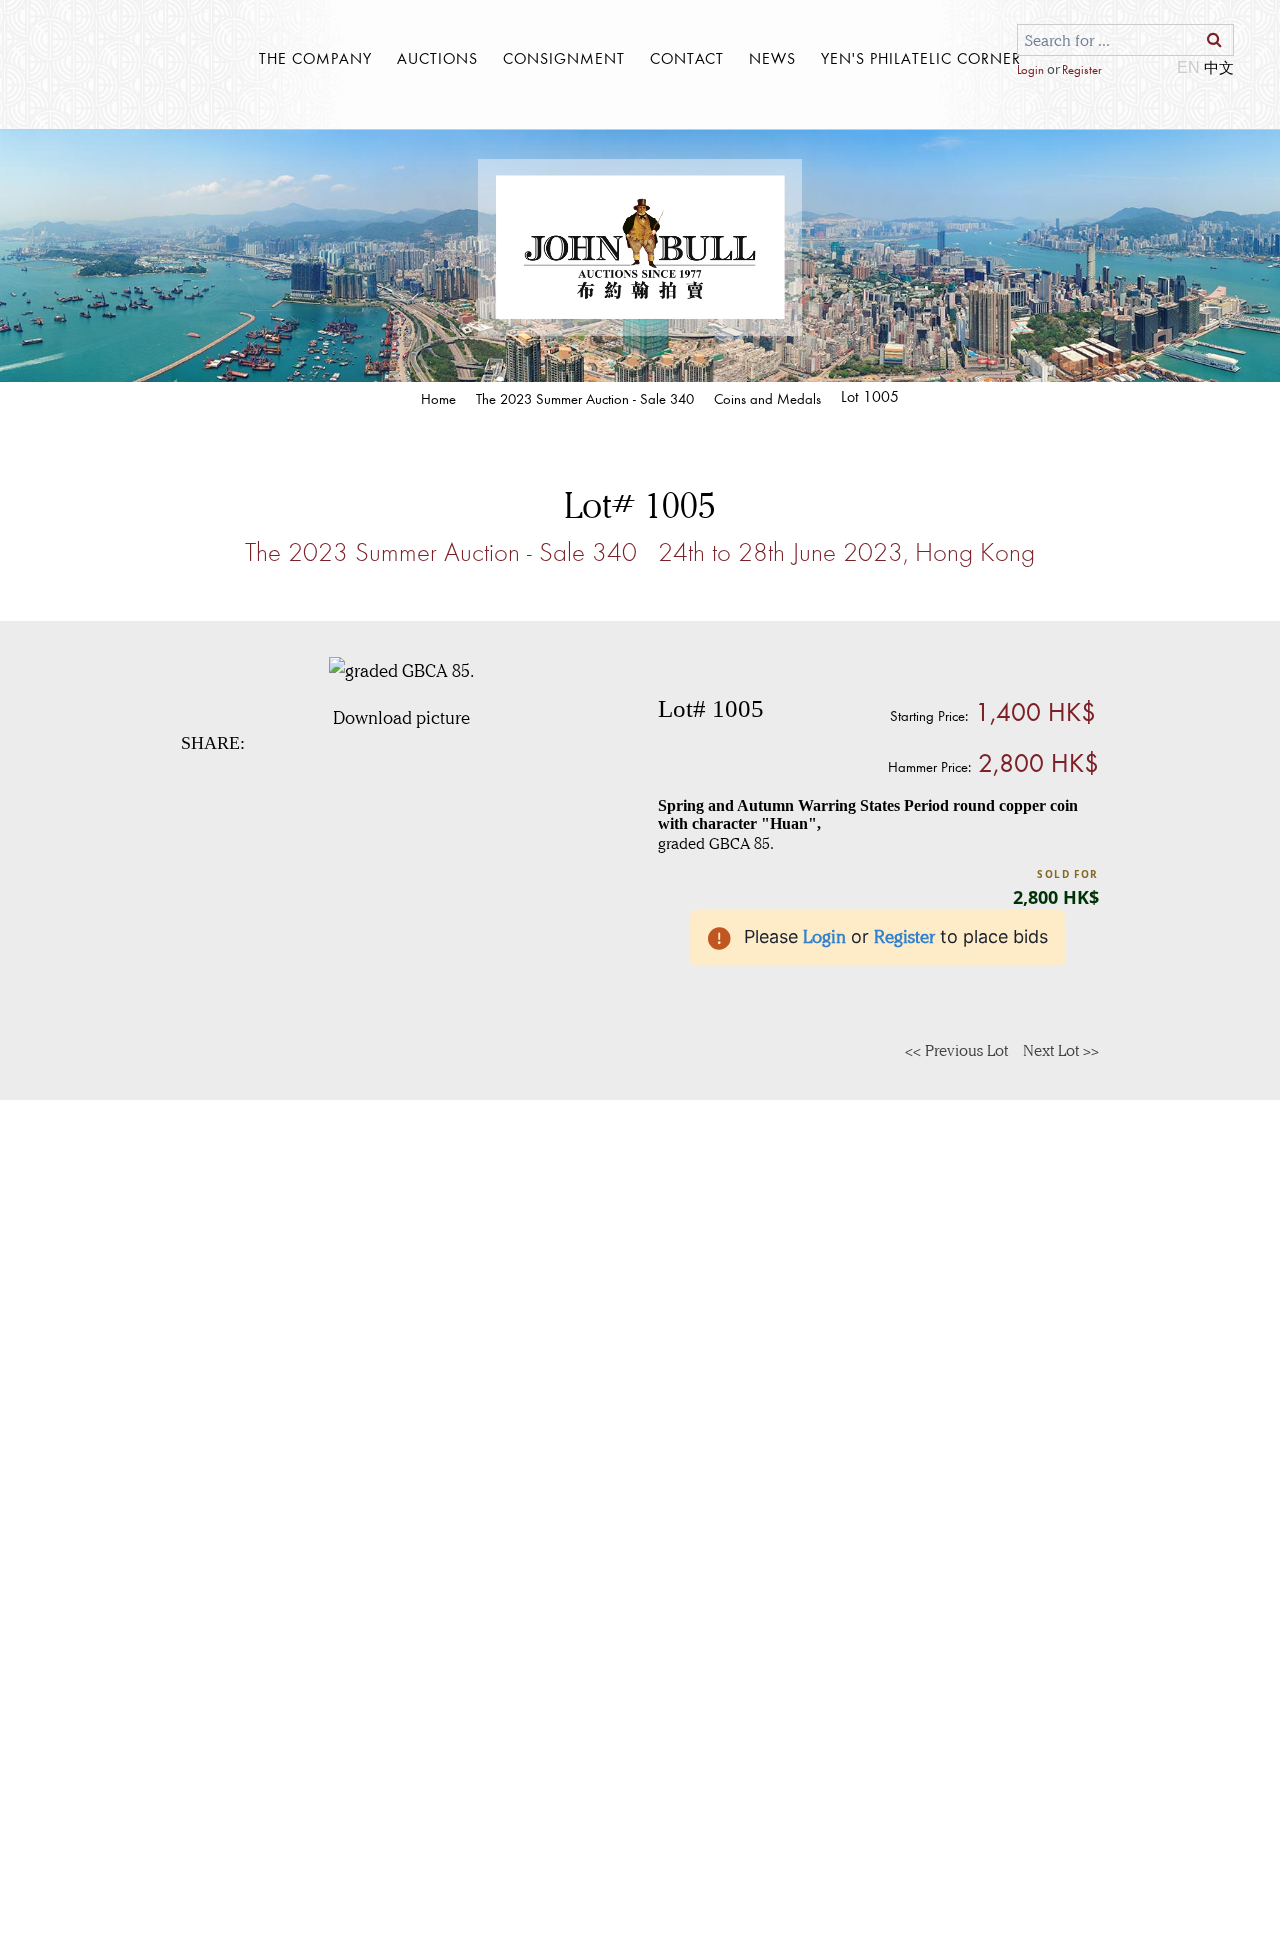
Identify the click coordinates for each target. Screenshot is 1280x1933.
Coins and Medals (767, 398)
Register (1081, 69)
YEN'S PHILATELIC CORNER (921, 58)
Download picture (401, 718)
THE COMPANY (315, 58)
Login (1030, 69)
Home (438, 398)
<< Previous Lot (956, 1050)
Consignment (564, 58)
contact (687, 58)
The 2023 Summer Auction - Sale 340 (585, 398)
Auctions (437, 58)
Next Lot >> (1061, 1050)
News (772, 58)
